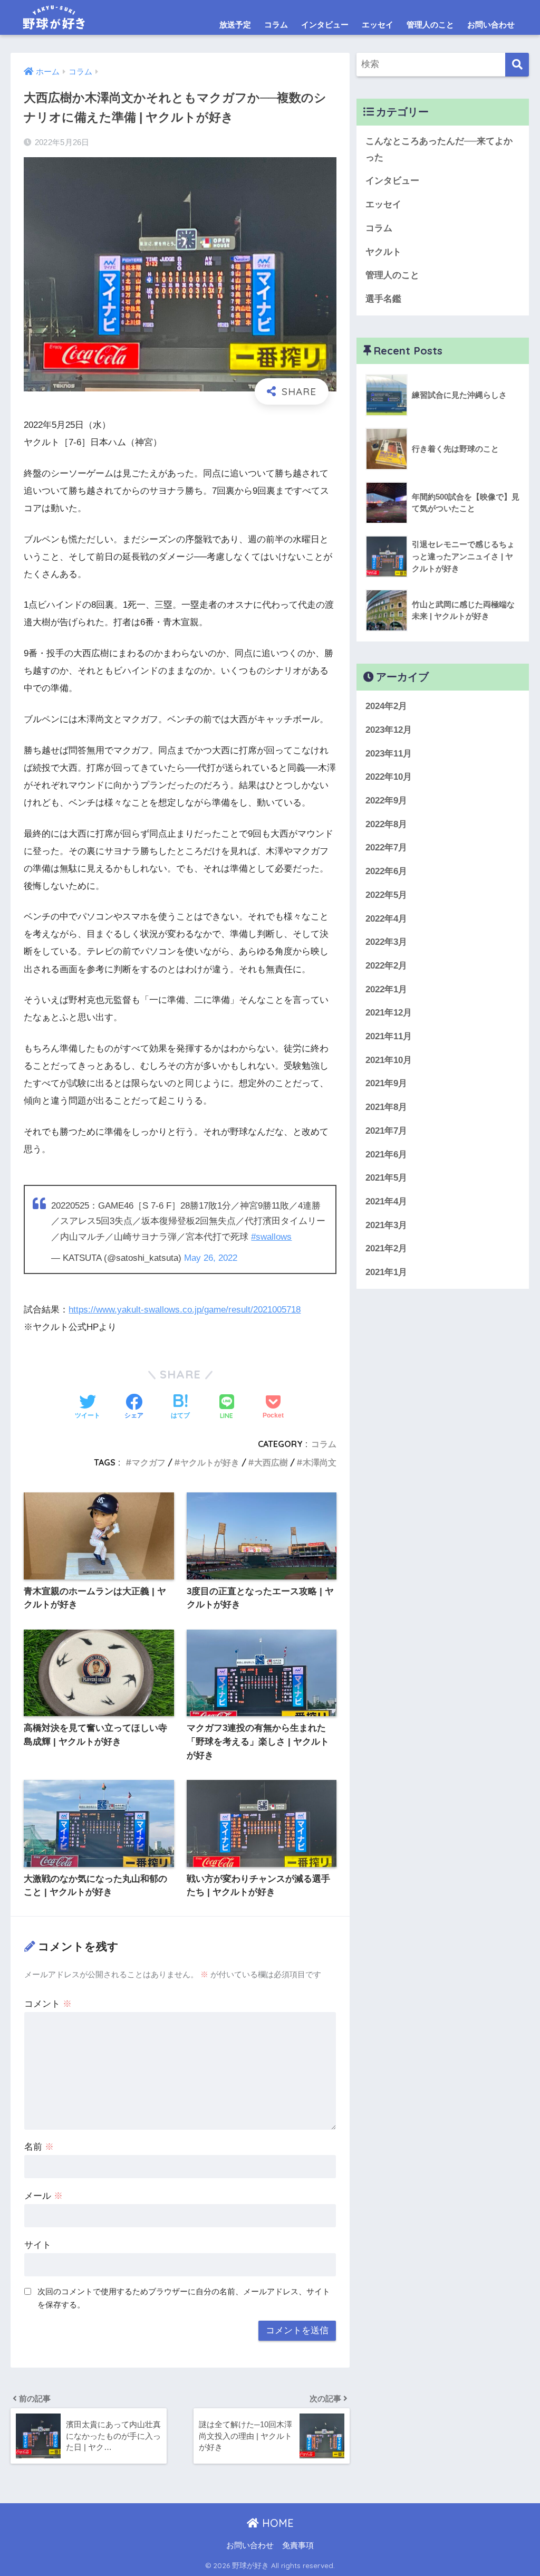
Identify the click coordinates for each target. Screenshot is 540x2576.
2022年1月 (386, 989)
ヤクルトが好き (210, 1462)
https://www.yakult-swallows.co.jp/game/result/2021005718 (185, 1310)
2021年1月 (386, 1272)
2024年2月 (386, 706)
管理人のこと (430, 25)
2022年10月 (389, 777)
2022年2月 (386, 966)
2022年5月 (386, 895)
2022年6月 (386, 871)
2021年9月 (386, 1083)
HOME (276, 2523)
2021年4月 (386, 1201)
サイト (38, 2245)
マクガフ (149, 1462)
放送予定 (235, 25)
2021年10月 (389, 1060)
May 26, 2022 (211, 1258)
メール (44, 2196)
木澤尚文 (320, 1462)
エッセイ (378, 25)
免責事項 (298, 2545)
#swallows (271, 1237)
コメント (48, 2004)
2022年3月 (386, 942)
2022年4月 (386, 919)
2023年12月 (389, 730)
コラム (276, 25)
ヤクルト (383, 252)
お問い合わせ (491, 25)
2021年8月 (386, 1107)
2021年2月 (386, 1248)
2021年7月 (386, 1131)
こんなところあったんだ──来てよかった (439, 149)
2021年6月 (386, 1155)
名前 (39, 2147)
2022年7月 (386, 848)
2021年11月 (389, 1036)
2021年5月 (386, 1178)
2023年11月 (389, 754)
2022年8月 (386, 824)
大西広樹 (271, 1462)
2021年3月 (386, 1225)
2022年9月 (386, 801)
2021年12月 (389, 1013)
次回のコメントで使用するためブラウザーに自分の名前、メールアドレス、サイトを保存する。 (184, 2298)
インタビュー (325, 25)
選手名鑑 (383, 299)
